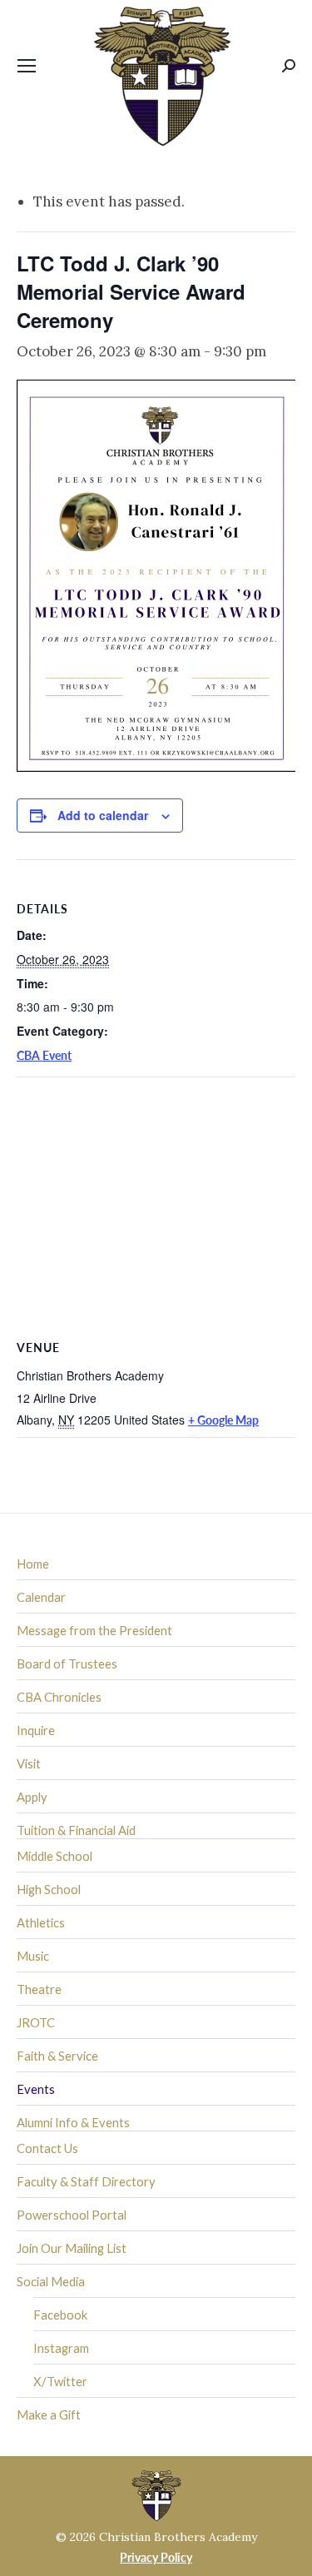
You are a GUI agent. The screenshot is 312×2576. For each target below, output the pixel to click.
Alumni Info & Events (73, 2122)
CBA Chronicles (59, 1697)
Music (33, 1956)
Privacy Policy (156, 2557)
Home (33, 1564)
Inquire (36, 1730)
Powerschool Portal (72, 2215)
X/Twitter (60, 2381)
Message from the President (94, 1630)
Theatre (39, 1989)
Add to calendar (103, 815)
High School (49, 1889)
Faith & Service (57, 2056)
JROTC (36, 2022)
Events (36, 2089)
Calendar (41, 1597)
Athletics (41, 1922)
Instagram (61, 2348)
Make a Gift (49, 2414)
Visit (29, 1763)
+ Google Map (223, 1420)
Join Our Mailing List (72, 2248)
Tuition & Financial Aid (76, 1830)
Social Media (51, 2281)
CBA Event (44, 1055)
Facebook (60, 2315)
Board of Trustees (67, 1663)
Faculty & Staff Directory (86, 2181)
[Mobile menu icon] (27, 66)
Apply (32, 1797)
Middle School (54, 1856)
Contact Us (47, 2148)
